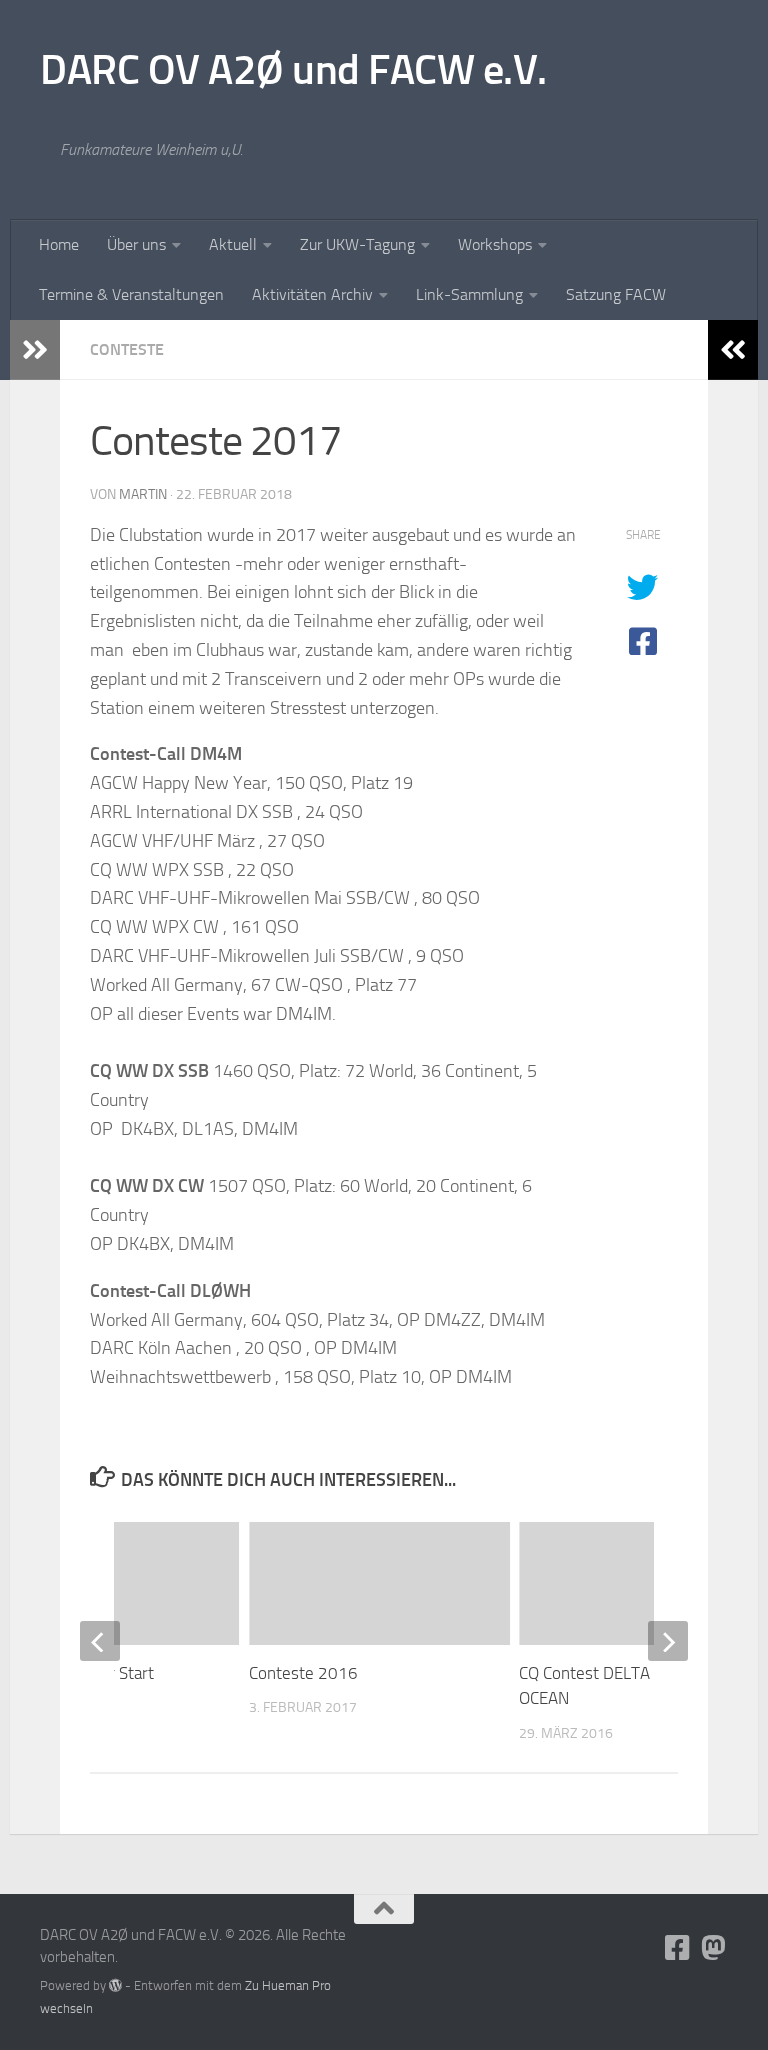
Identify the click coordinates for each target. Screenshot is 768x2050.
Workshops (495, 244)
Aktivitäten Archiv (312, 294)
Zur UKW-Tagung (357, 244)
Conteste (127, 349)
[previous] (100, 1641)
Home (59, 244)
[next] (668, 1641)
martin (143, 494)
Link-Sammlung (469, 294)
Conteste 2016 (303, 1673)
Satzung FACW (616, 294)
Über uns (136, 244)
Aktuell (233, 244)
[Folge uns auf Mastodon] (714, 1948)
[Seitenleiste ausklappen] (35, 350)
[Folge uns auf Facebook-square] (678, 1948)
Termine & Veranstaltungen (131, 294)
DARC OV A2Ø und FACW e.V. (293, 70)
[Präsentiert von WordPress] (115, 1985)
